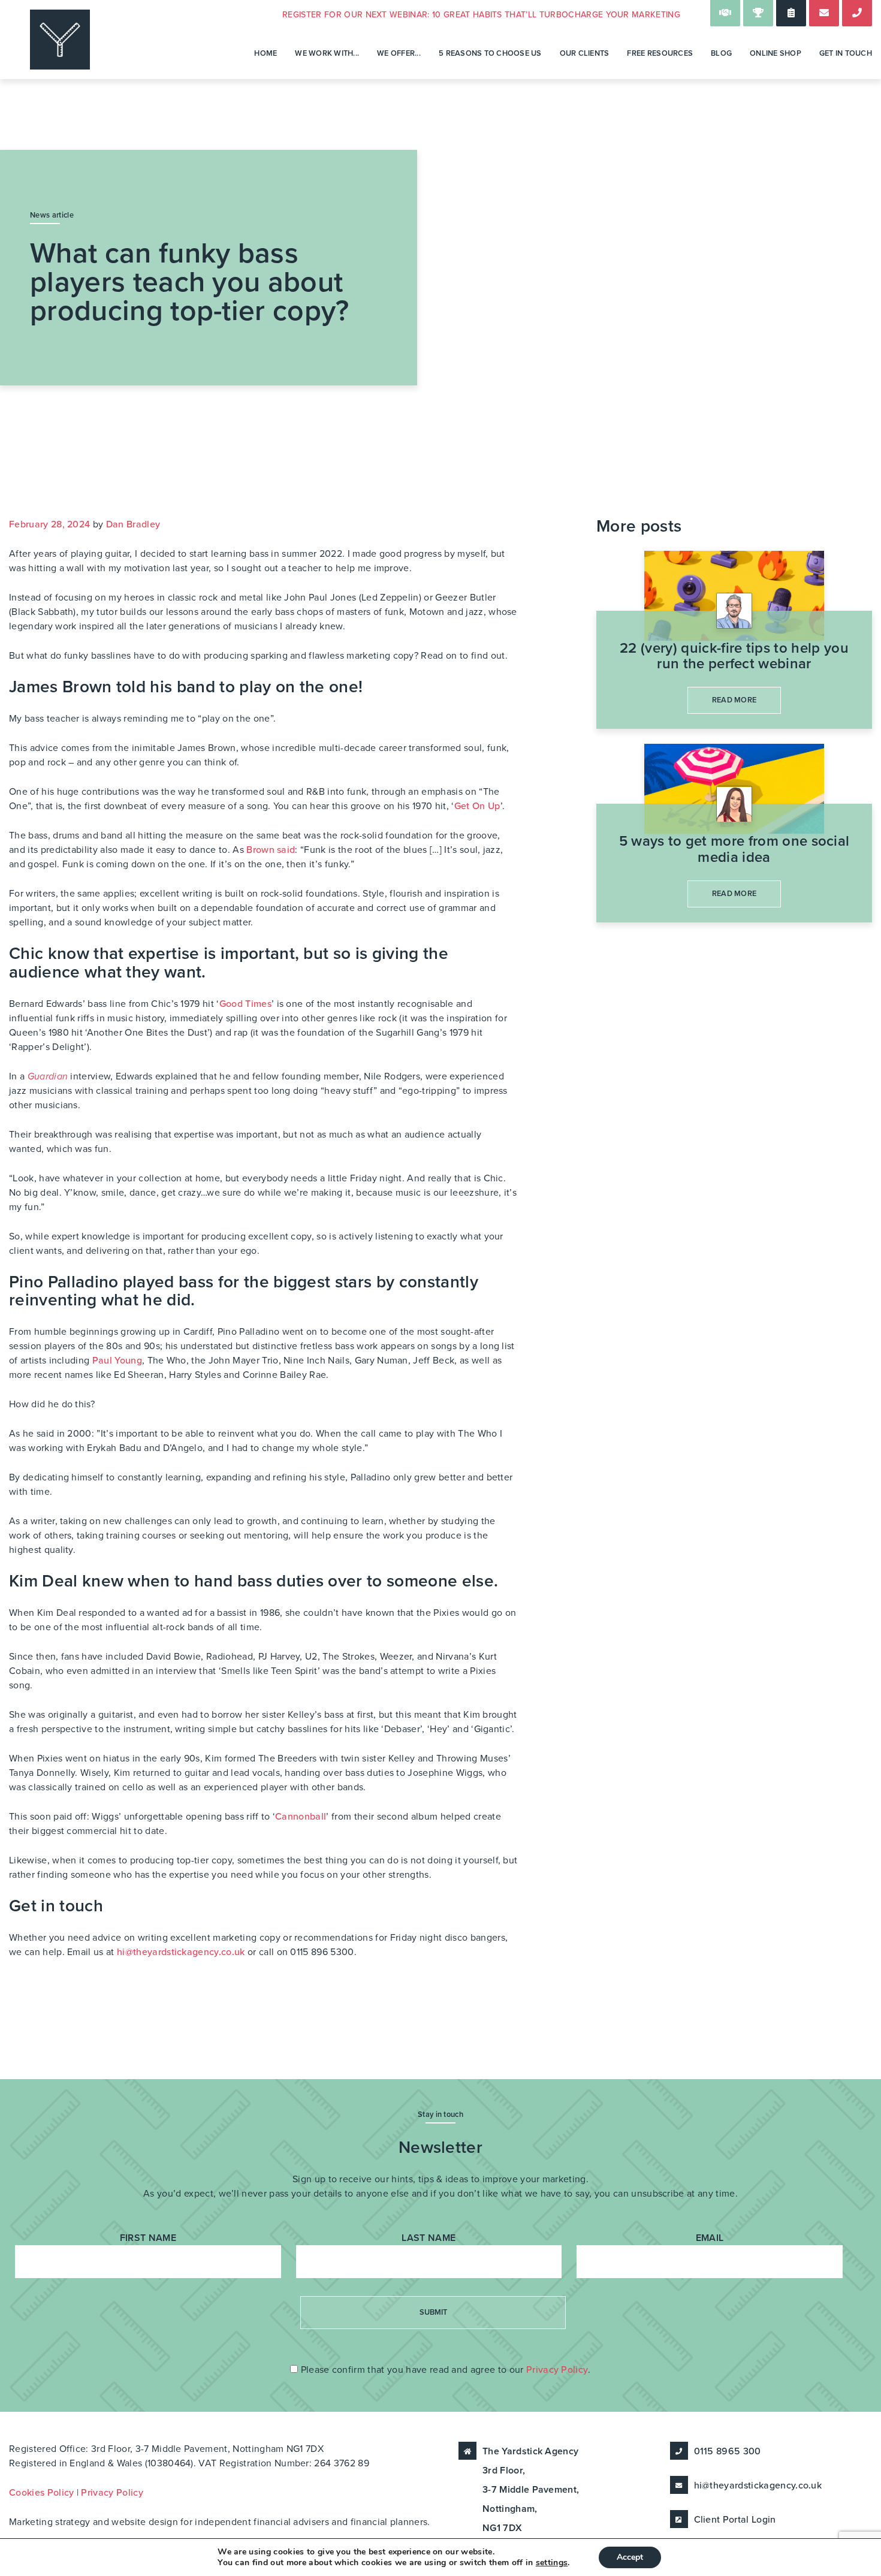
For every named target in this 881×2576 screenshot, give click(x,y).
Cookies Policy (41, 2493)
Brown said (271, 850)
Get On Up (477, 806)
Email (710, 2238)
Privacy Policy (557, 2370)
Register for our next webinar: (481, 15)
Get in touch (846, 53)
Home (265, 53)
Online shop (776, 53)
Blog (721, 53)
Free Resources (660, 53)
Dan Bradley (133, 524)
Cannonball (301, 1817)
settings (552, 2563)
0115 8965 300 (728, 2451)
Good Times (245, 1004)
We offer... (399, 53)
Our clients (585, 53)
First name (148, 2238)
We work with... (327, 53)
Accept (630, 2557)
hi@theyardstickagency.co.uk (181, 1952)
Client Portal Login (735, 2520)
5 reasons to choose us (490, 53)
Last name (429, 2238)
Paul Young (117, 1361)
